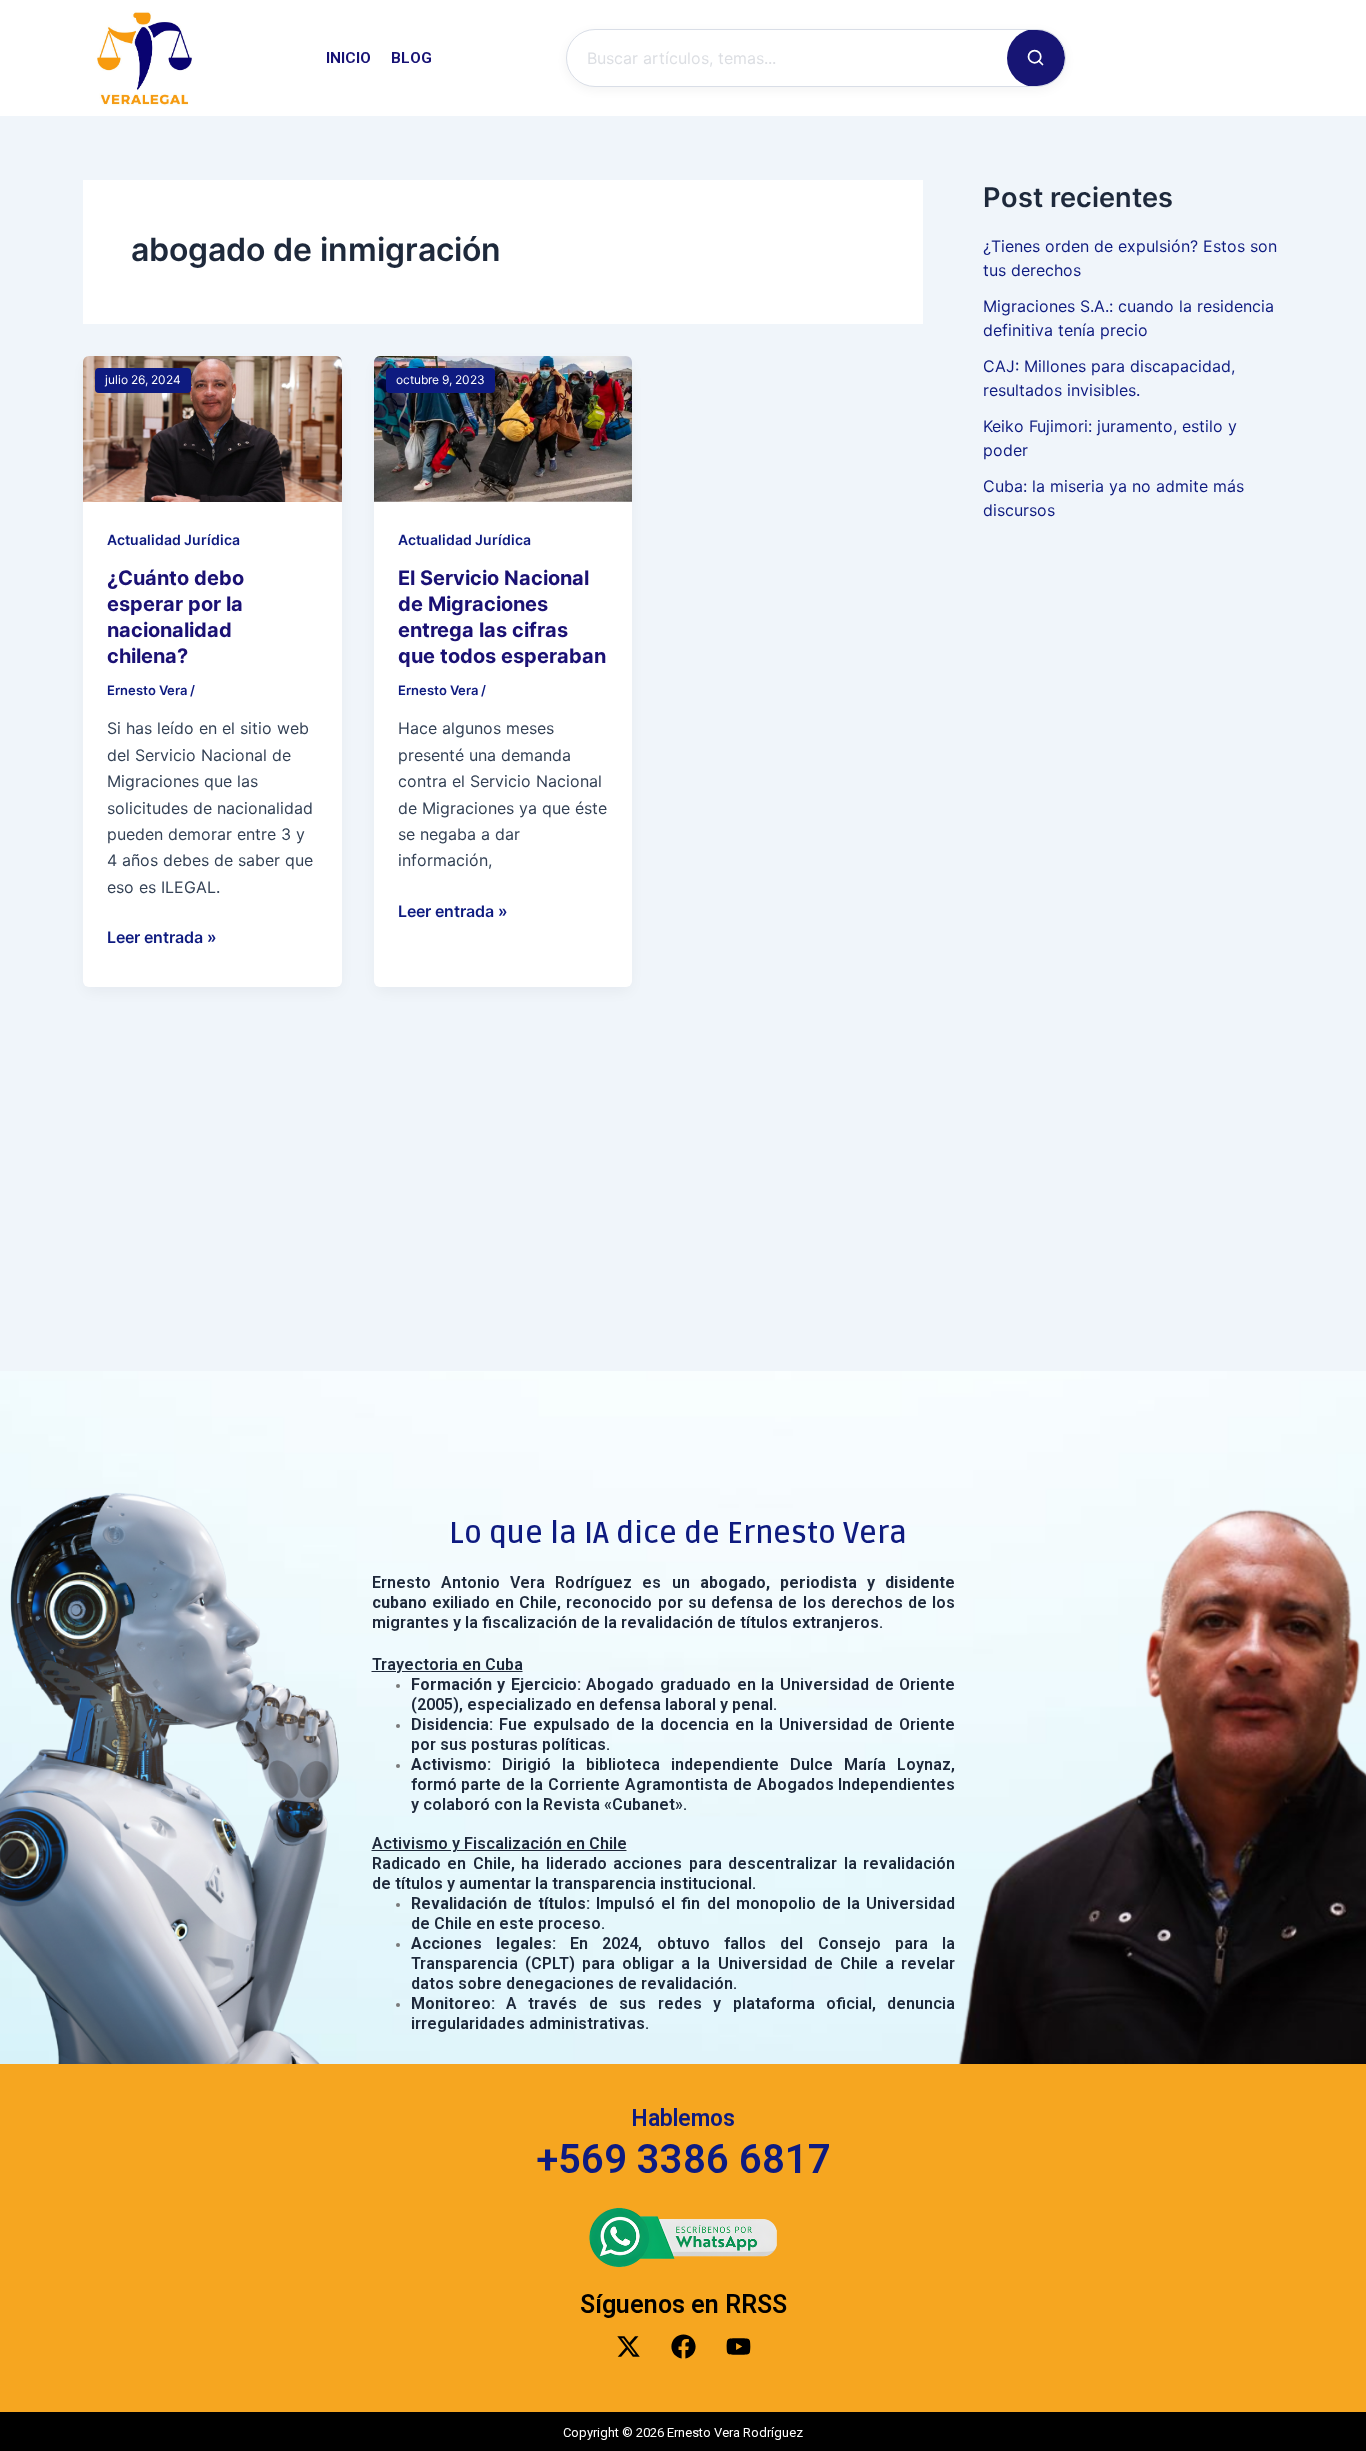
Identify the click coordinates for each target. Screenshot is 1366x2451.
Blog (411, 58)
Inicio (348, 58)
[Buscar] (1036, 58)
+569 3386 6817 (683, 2159)
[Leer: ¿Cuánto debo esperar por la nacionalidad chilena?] (212, 427)
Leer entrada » (162, 935)
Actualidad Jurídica (173, 539)
